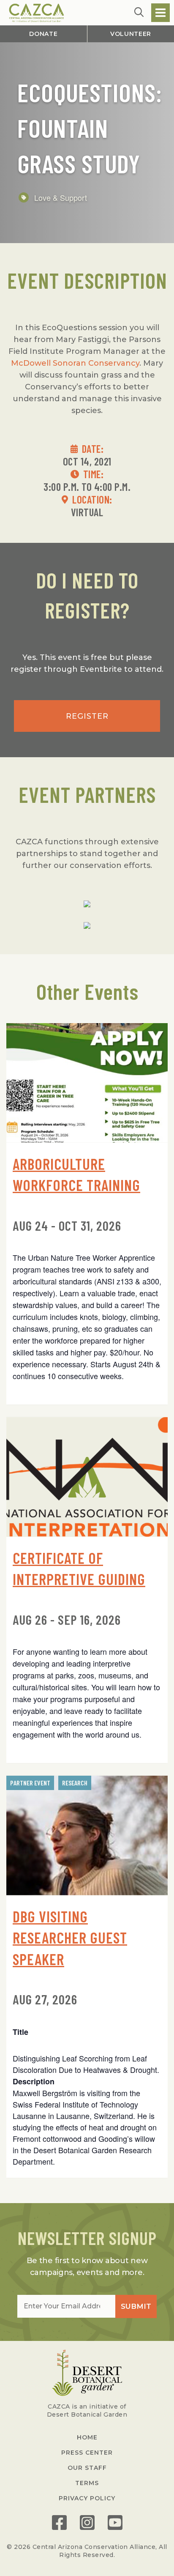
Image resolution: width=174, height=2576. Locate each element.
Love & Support (61, 197)
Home (87, 2437)
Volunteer (131, 34)
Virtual (87, 512)
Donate (43, 34)
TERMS (87, 2483)
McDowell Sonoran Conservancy (75, 363)
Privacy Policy (87, 2498)
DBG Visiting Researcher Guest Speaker (70, 1938)
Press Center (87, 2453)
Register (87, 716)
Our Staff (87, 2468)
